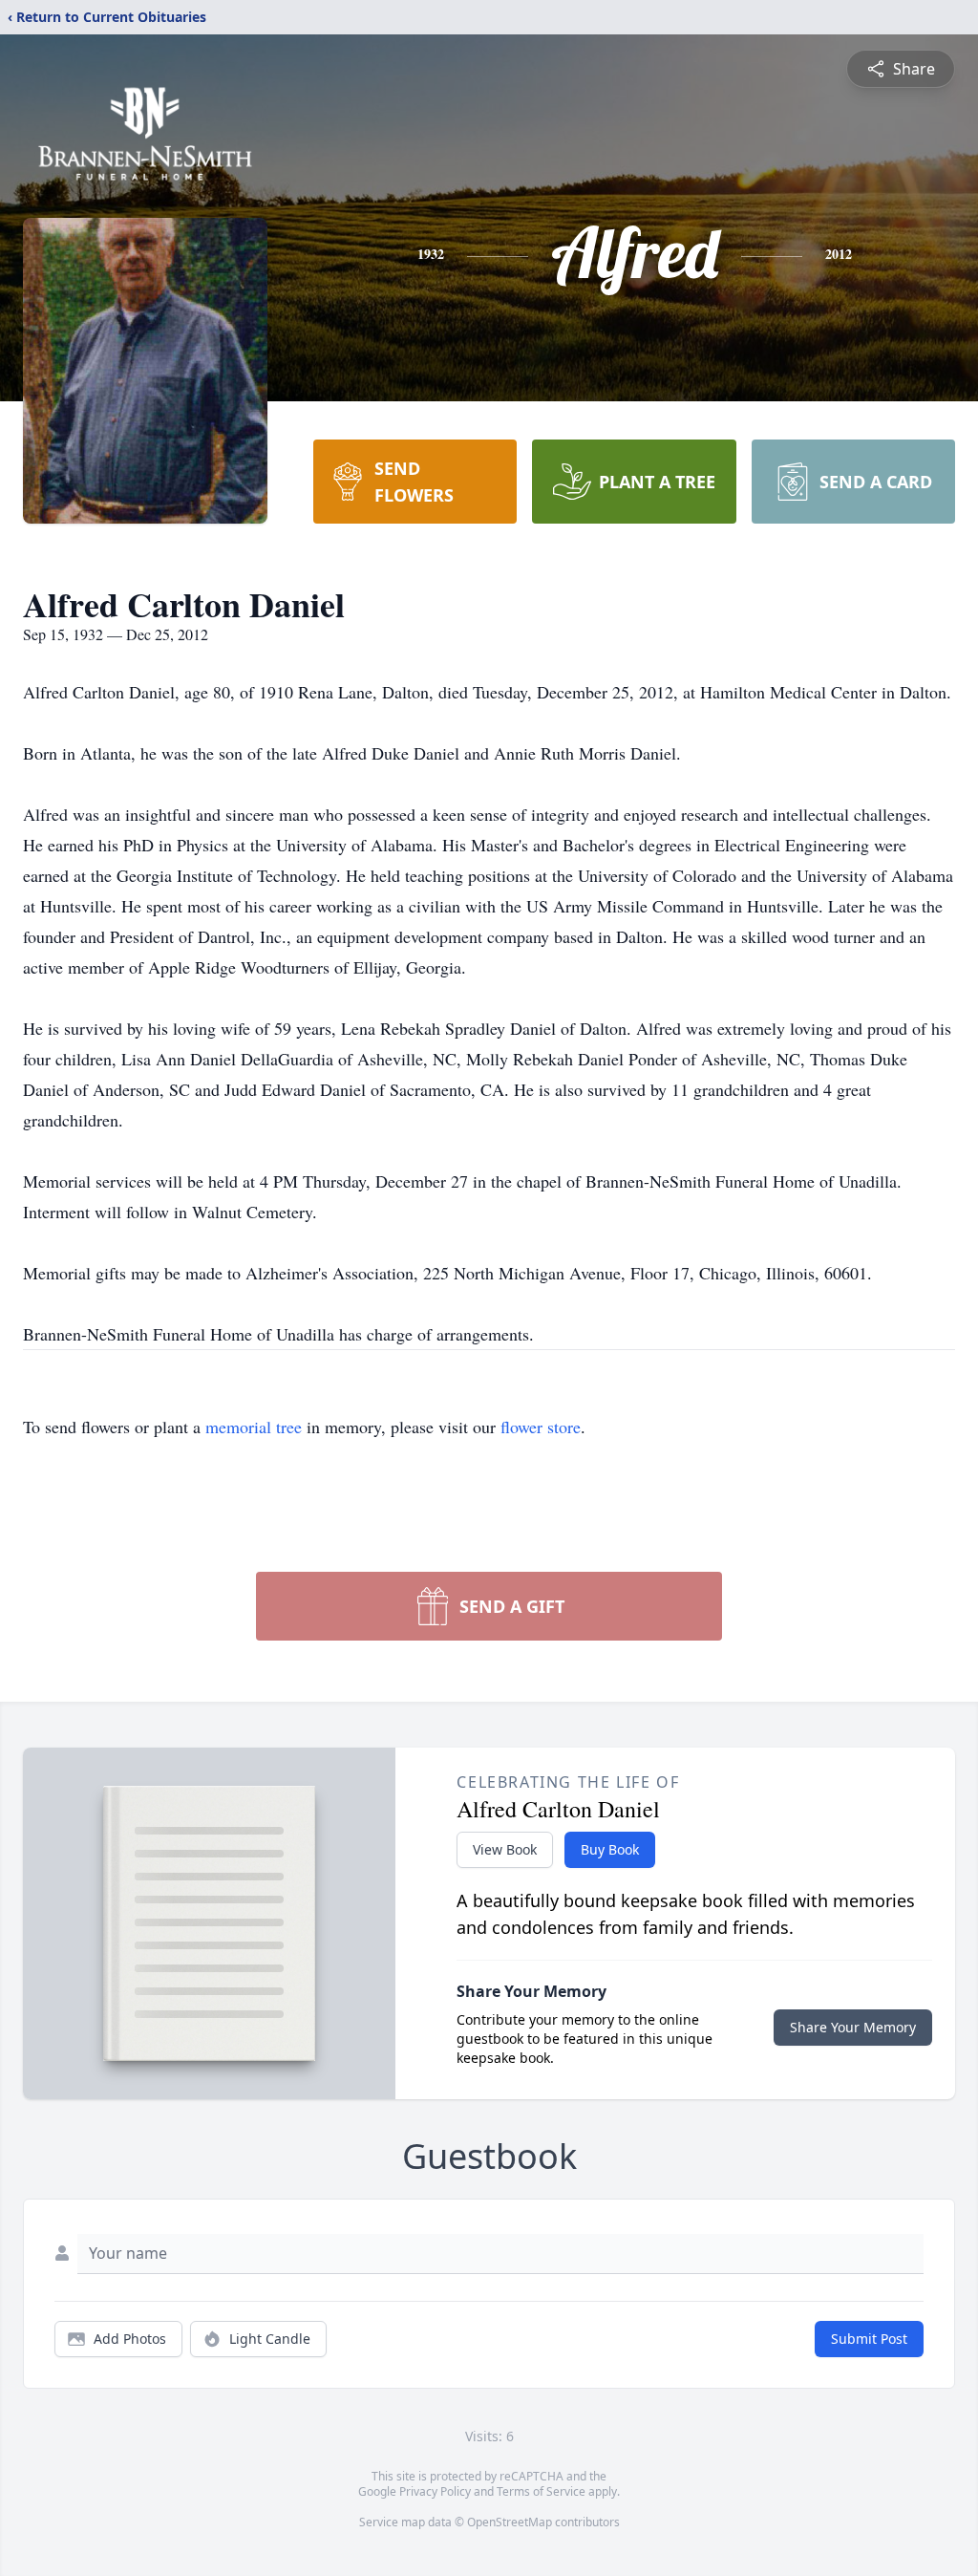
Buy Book (610, 1849)
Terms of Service (541, 2491)
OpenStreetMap (510, 2522)
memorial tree (254, 1427)
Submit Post (869, 2339)
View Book (505, 1849)
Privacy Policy (435, 2491)
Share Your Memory (853, 2027)
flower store (541, 1427)
